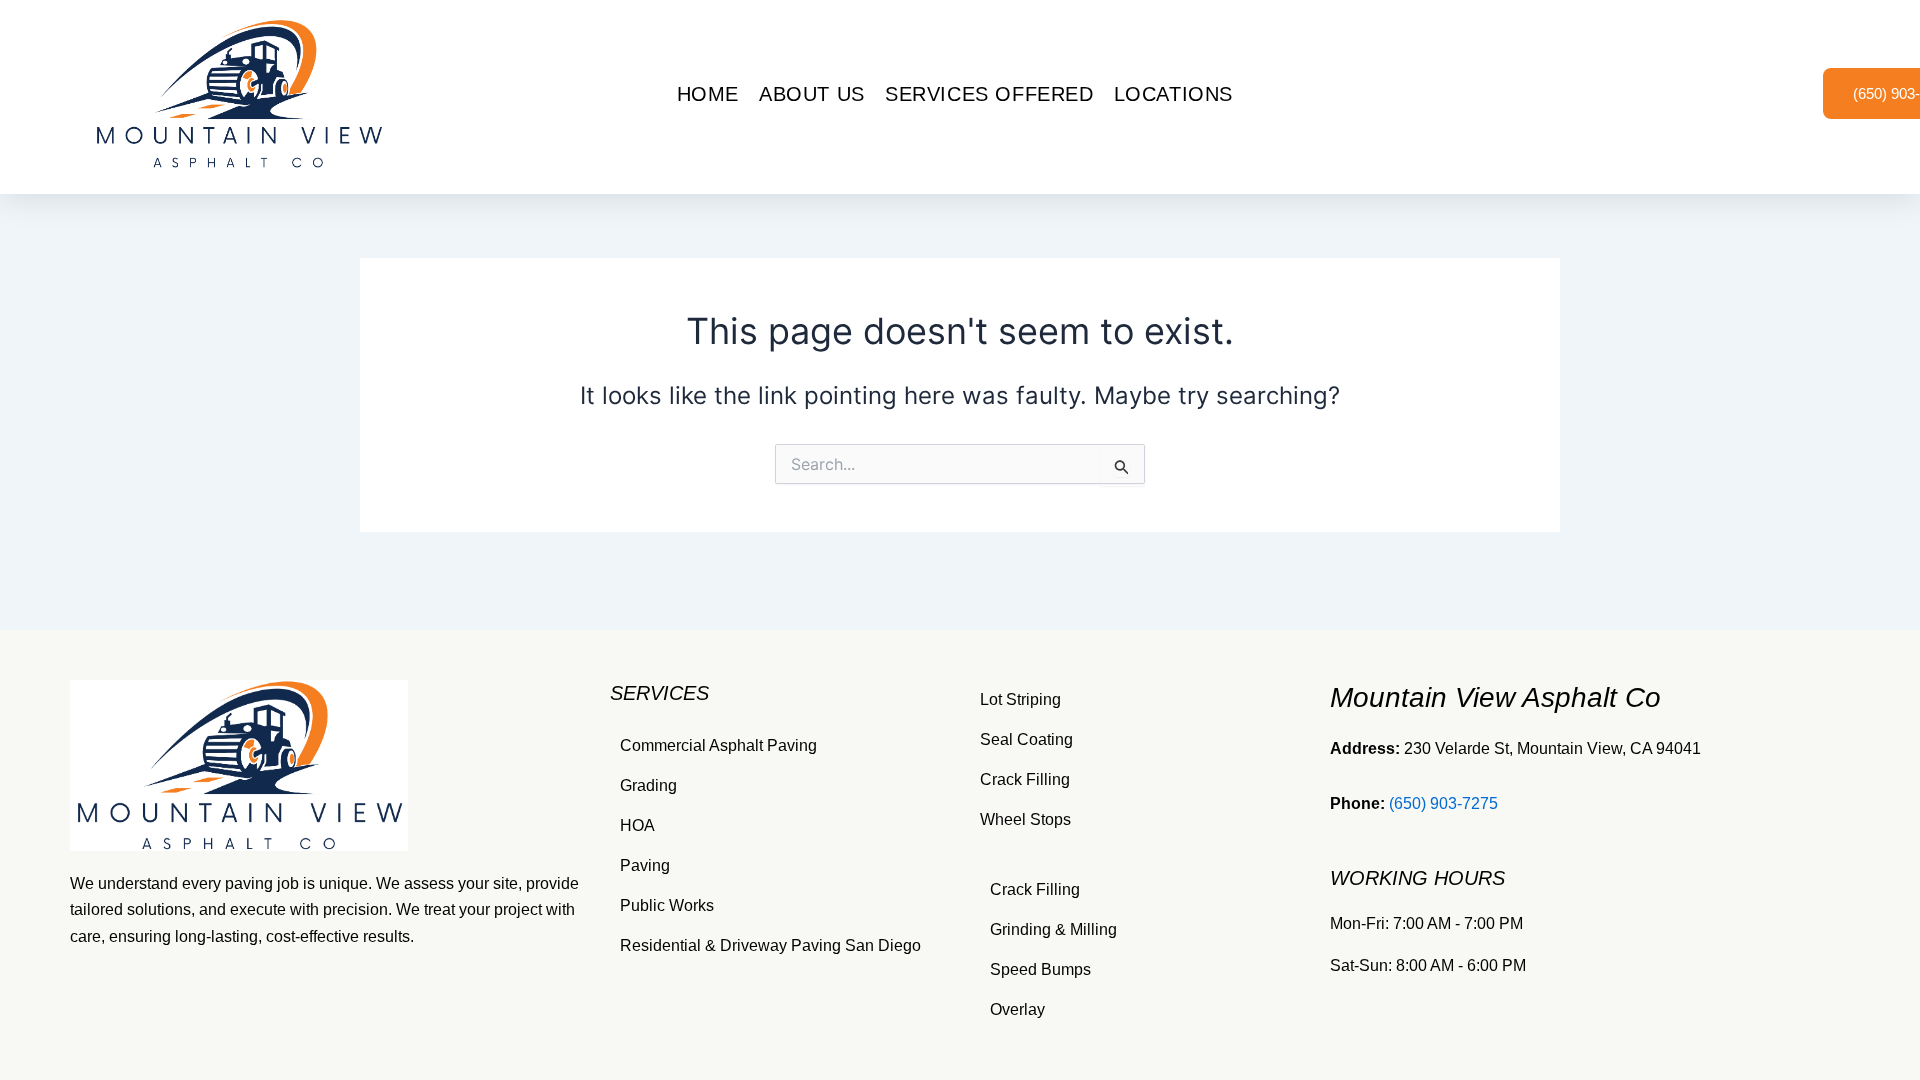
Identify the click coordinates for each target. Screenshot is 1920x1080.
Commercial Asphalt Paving (718, 745)
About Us (812, 94)
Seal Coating (1026, 739)
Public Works (667, 905)
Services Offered (989, 94)
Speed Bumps (1040, 969)
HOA (637, 825)
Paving (645, 865)
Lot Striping (1020, 699)
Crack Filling (1025, 779)
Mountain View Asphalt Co (1495, 697)
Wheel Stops (1025, 819)
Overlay (1017, 1009)
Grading (648, 785)
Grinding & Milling (1053, 929)
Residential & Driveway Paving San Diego (770, 945)
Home (708, 94)
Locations (1173, 94)
